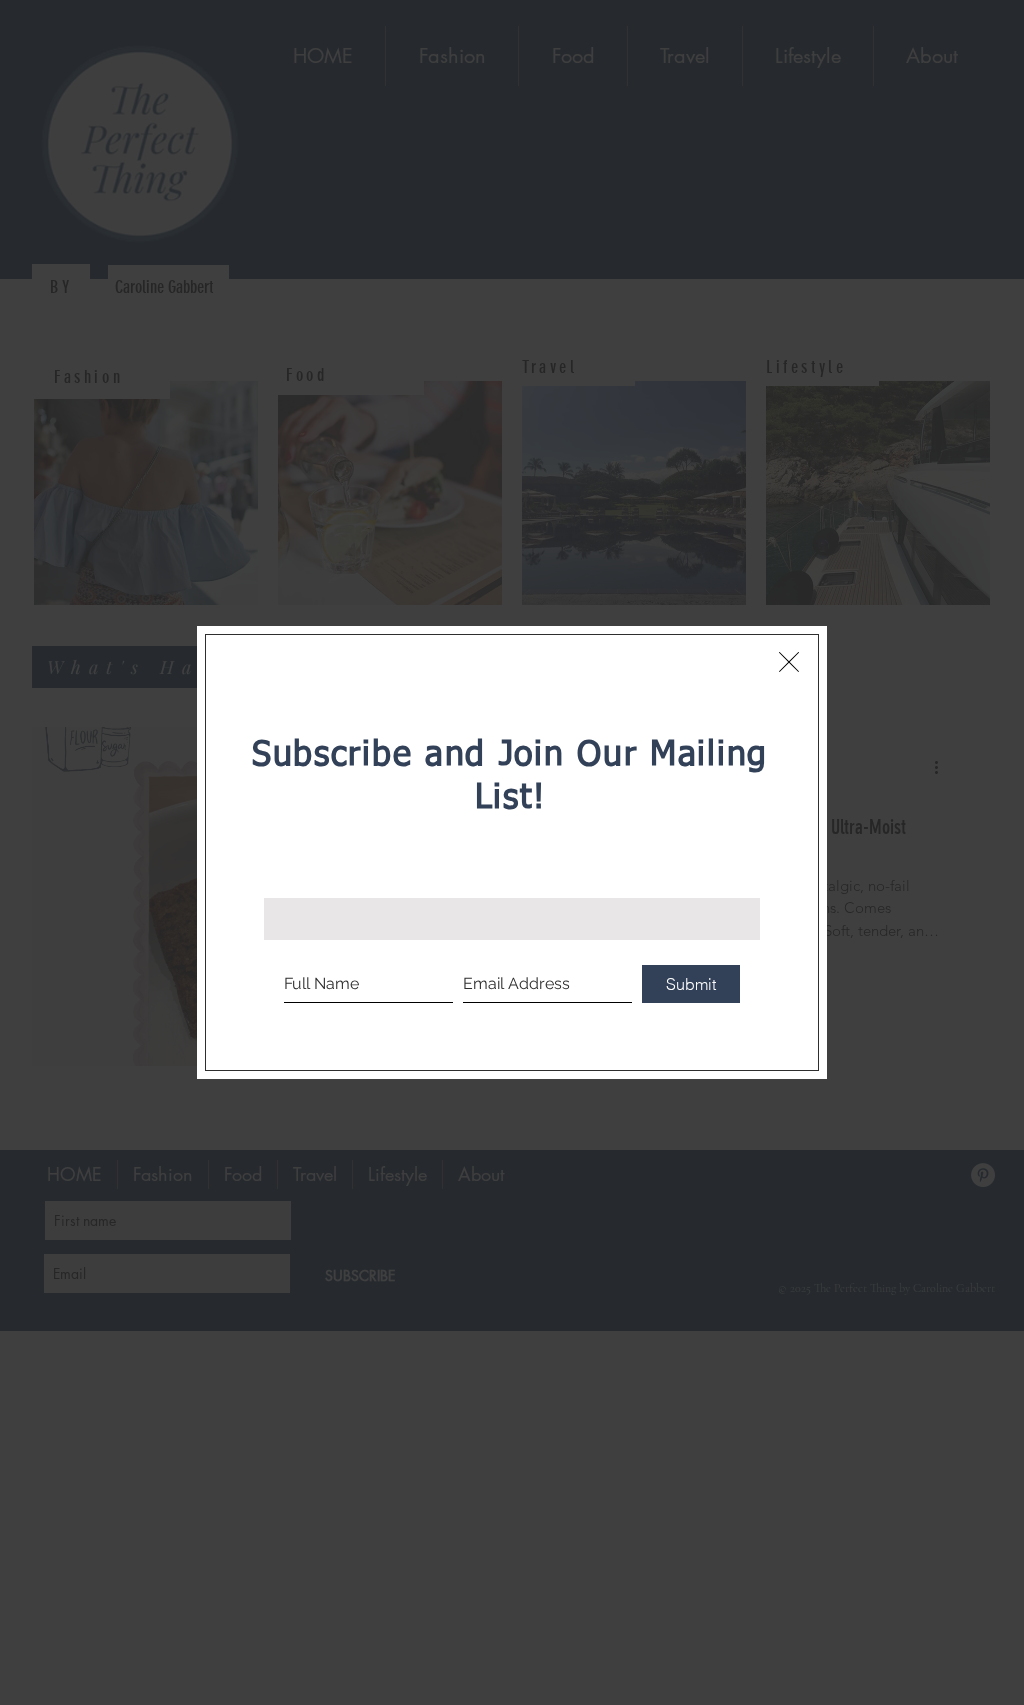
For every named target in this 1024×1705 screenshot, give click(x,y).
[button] (789, 662)
